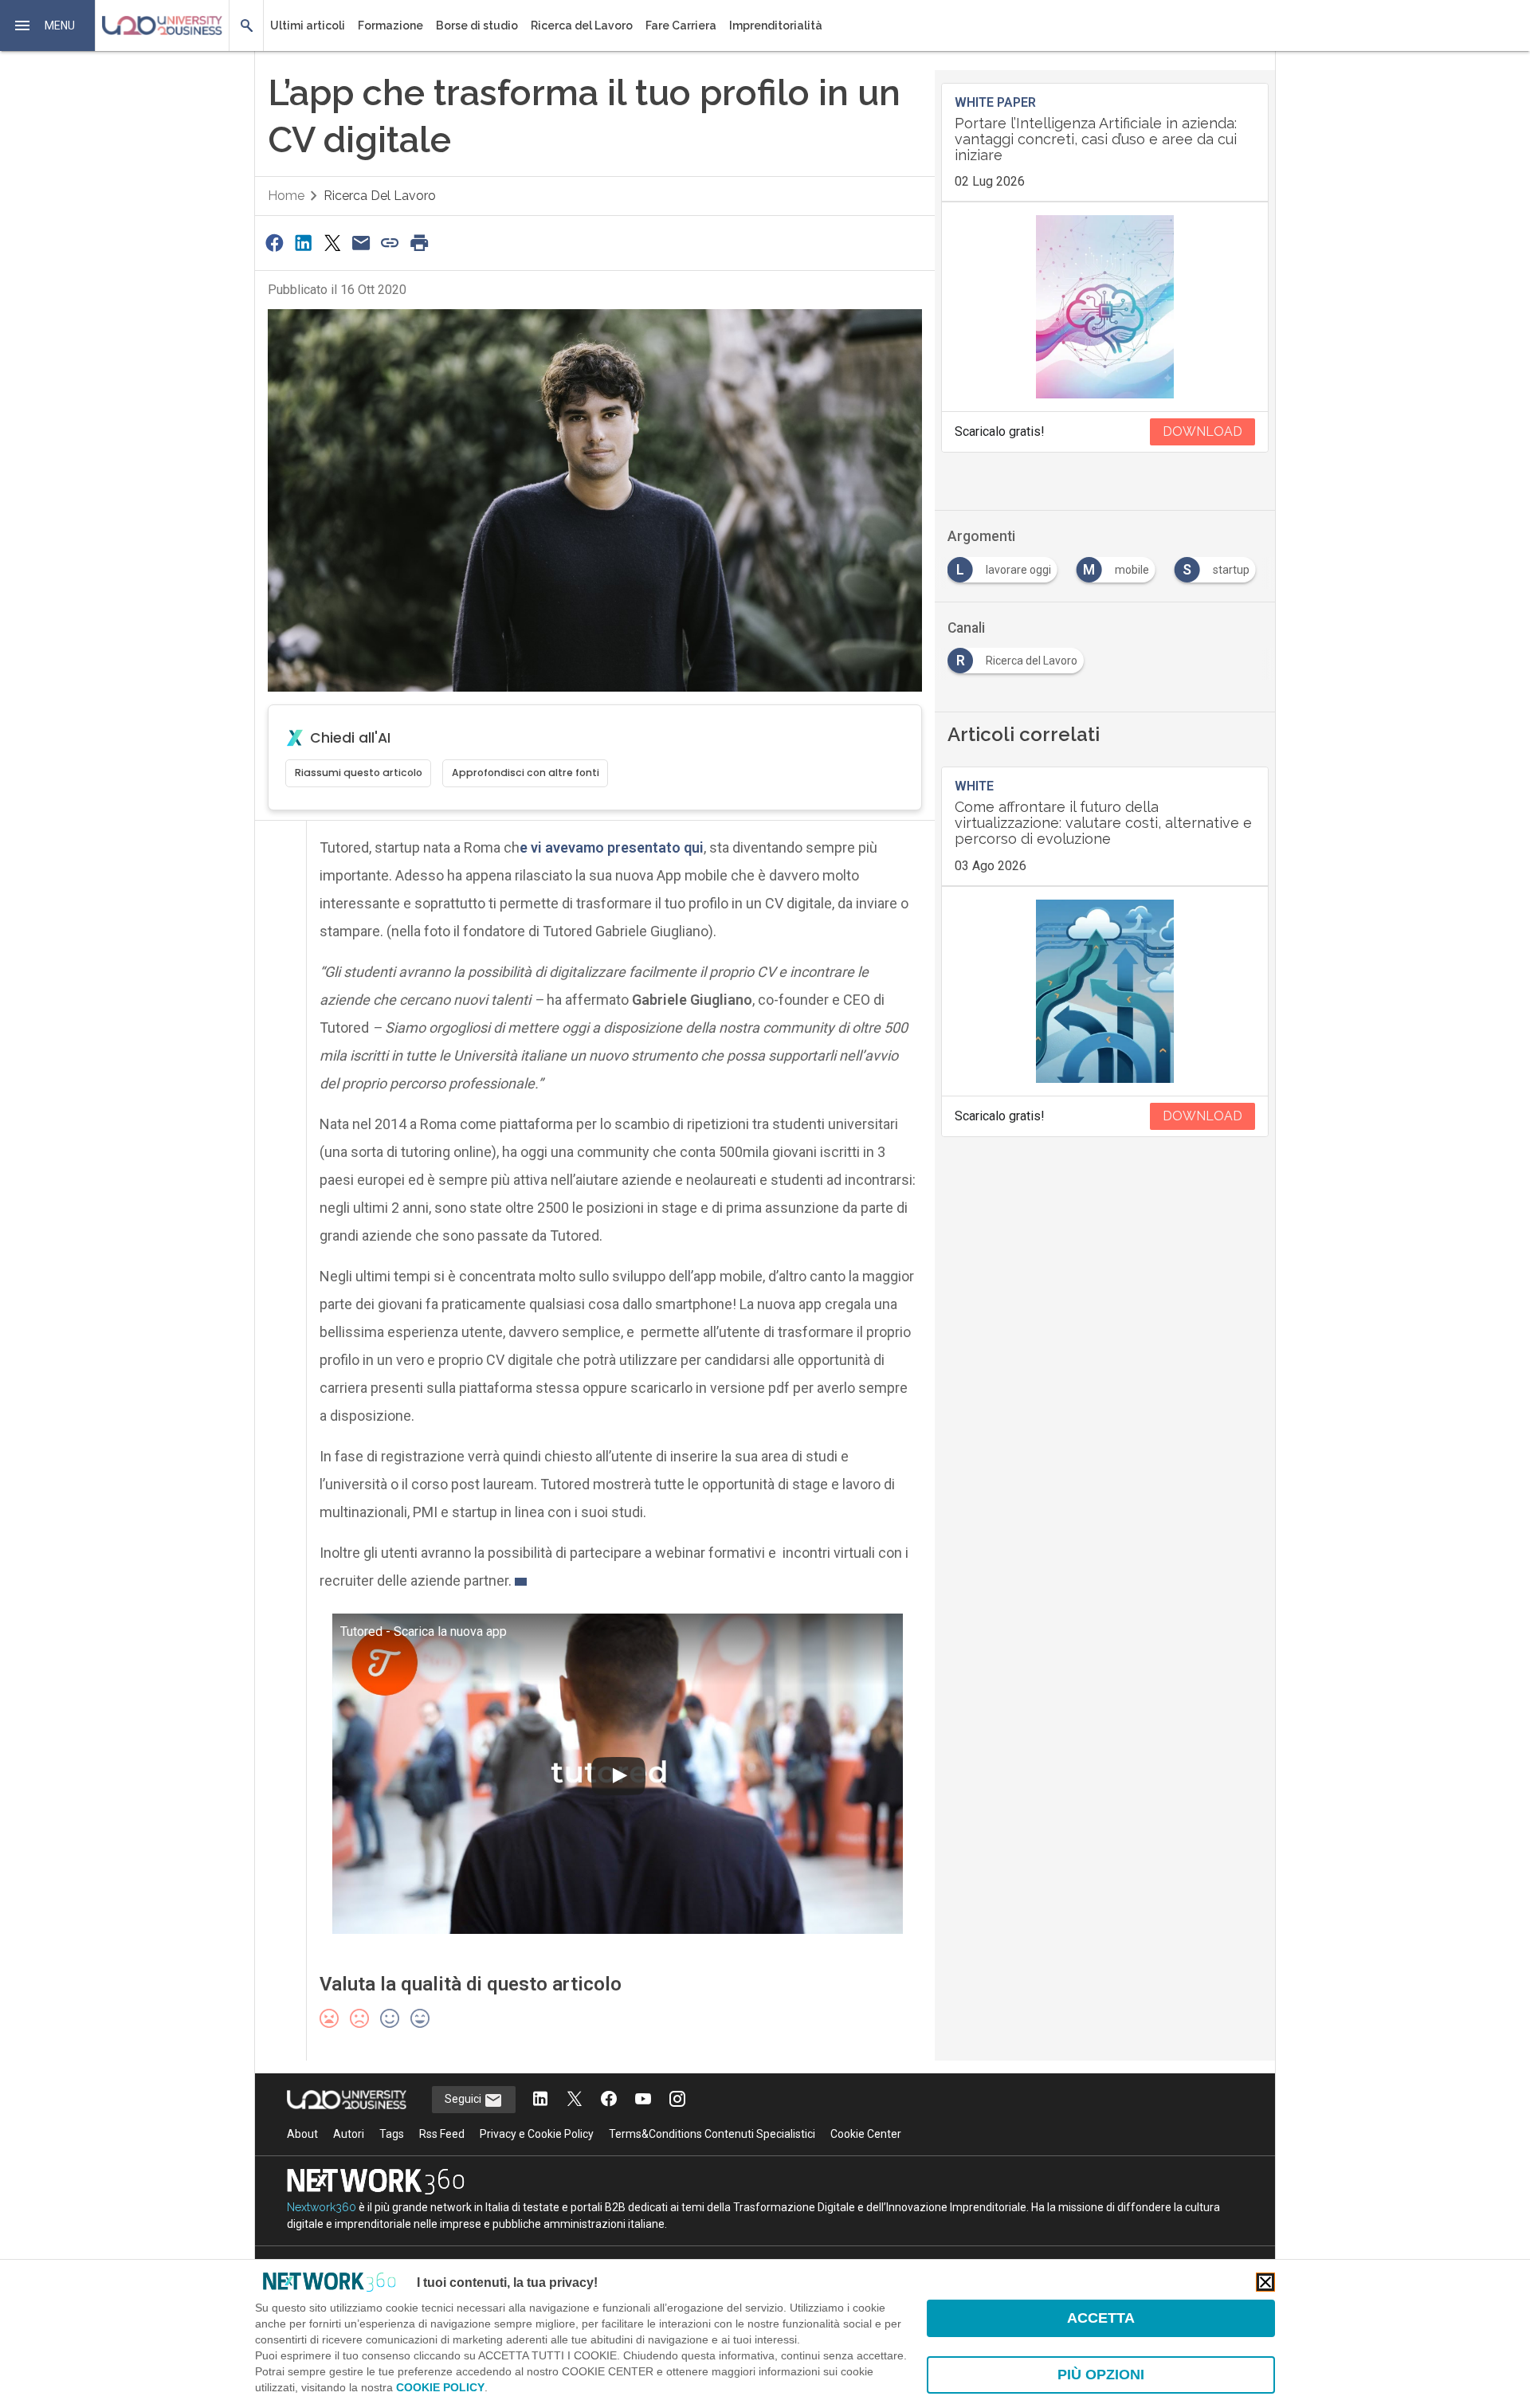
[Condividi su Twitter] (332, 243)
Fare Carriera (681, 25)
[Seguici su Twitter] (575, 2100)
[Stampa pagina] (419, 243)
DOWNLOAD (1202, 431)
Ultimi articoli (308, 25)
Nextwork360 (322, 2207)
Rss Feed (442, 2134)
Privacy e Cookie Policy (537, 2134)
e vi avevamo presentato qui (612, 847)
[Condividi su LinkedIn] (303, 243)
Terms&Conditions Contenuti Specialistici (712, 2134)
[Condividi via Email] (361, 243)
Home (286, 196)
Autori (349, 2134)
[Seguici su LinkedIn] (540, 2100)
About (302, 2134)
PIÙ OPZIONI (1101, 2375)
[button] (48, 25)
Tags (392, 2134)
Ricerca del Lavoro (582, 25)
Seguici (464, 2099)
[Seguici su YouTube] (643, 2100)
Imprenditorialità (776, 25)
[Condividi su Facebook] (274, 243)
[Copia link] (390, 243)
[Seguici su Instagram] (677, 2100)
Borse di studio (477, 25)
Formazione (390, 25)
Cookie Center (866, 2134)
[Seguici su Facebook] (609, 2100)
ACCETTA (1101, 2318)
